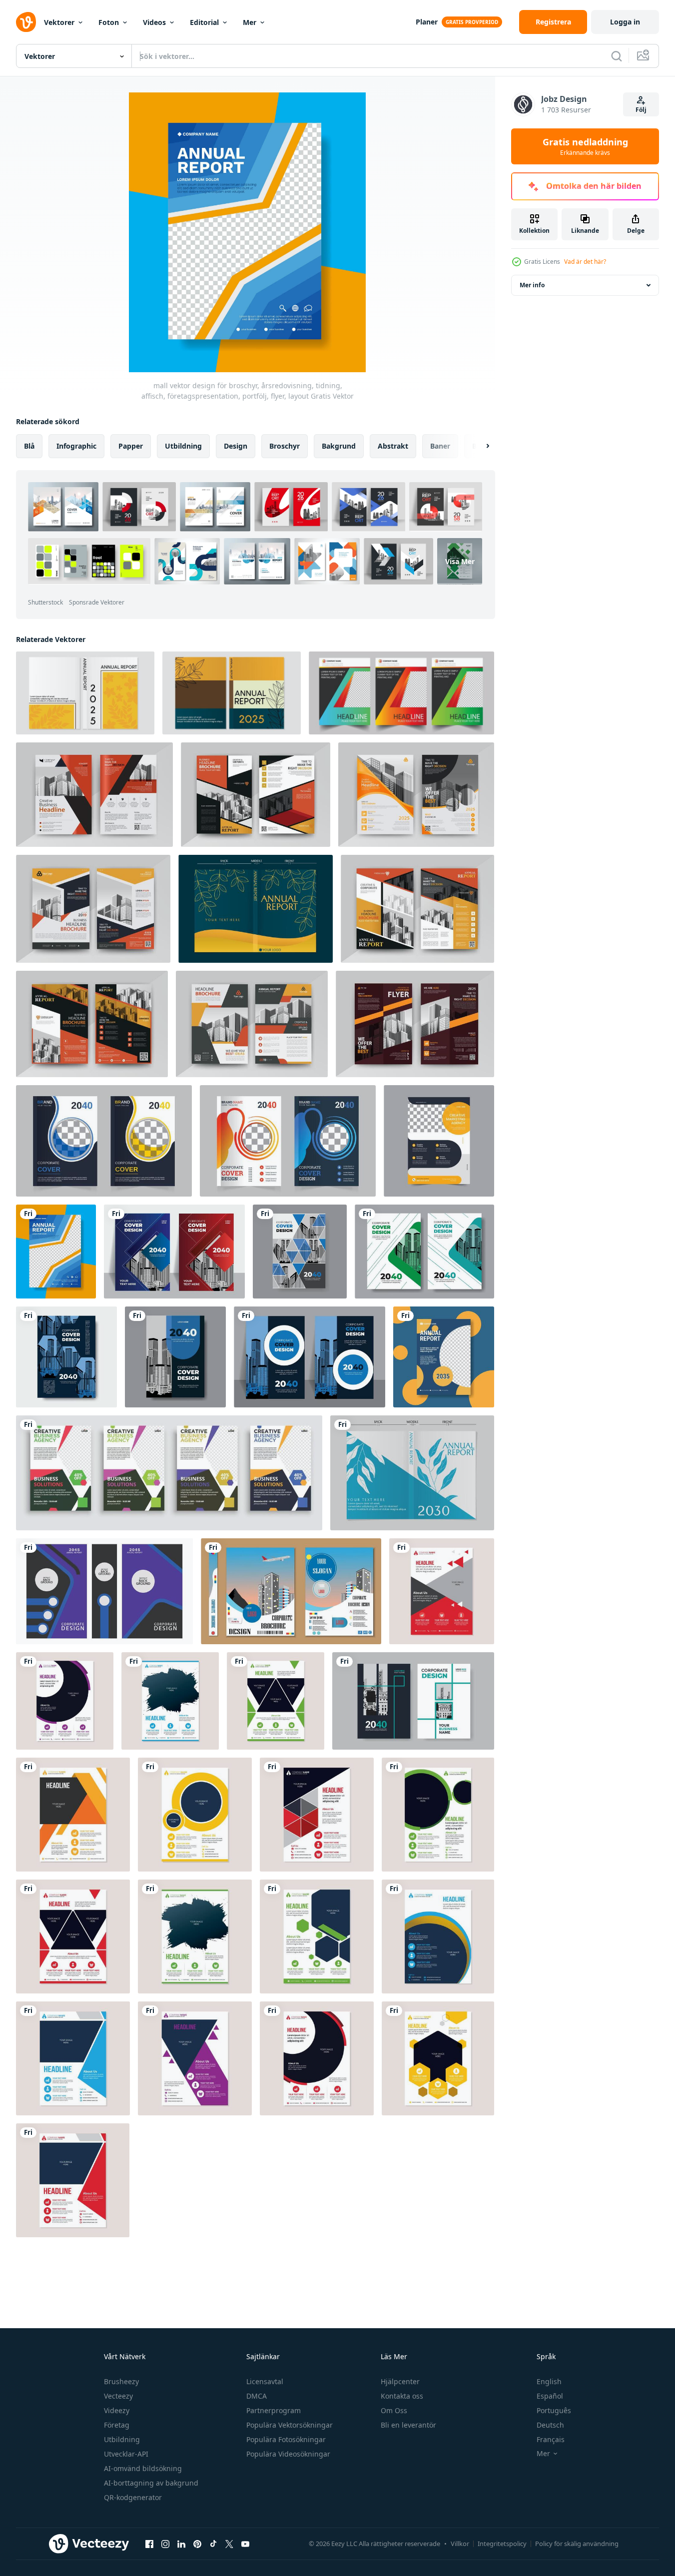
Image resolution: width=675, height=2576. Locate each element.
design (236, 446)
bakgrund (339, 446)
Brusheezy (121, 2381)
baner (440, 446)
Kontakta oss (402, 2396)
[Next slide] (479, 446)
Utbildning (122, 2439)
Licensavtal (265, 2381)
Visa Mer (460, 561)
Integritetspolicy (502, 2544)
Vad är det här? (585, 262)
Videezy (117, 2410)
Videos (154, 22)
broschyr (285, 446)
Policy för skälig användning (577, 2544)
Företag (117, 2425)
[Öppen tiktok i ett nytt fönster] (213, 2544)
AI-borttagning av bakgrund (151, 2483)
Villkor (460, 2544)
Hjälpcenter (400, 2381)
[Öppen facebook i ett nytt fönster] (149, 2544)
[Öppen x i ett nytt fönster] (229, 2544)
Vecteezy (118, 2396)
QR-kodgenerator (133, 2497)
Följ (641, 110)
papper (131, 446)
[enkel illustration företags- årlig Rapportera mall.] (104, 1591)
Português (554, 2410)
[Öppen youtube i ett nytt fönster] (245, 2544)
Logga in (625, 22)
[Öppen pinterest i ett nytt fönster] (197, 2544)
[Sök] (617, 56)
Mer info (532, 285)
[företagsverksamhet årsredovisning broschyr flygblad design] (65, 1701)
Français (551, 2439)
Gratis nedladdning (585, 146)
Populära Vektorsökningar (290, 2425)
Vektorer (59, 22)
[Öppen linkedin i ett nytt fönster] (181, 2544)
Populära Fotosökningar (286, 2439)
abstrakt (393, 446)
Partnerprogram (274, 2410)
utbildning (183, 446)
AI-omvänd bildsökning (143, 2468)
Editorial (204, 22)
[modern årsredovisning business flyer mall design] (444, 1357)
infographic (76, 446)
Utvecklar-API (126, 2454)
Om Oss (394, 2410)
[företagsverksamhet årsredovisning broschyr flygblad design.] (442, 1591)
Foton (109, 22)
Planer (427, 22)
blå (29, 446)
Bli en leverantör (408, 2425)
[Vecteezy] (26, 22)
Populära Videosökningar (288, 2454)
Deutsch (550, 2425)
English (549, 2381)
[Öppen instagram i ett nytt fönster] (165, 2544)
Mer (250, 22)
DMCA (257, 2396)
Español (550, 2396)
